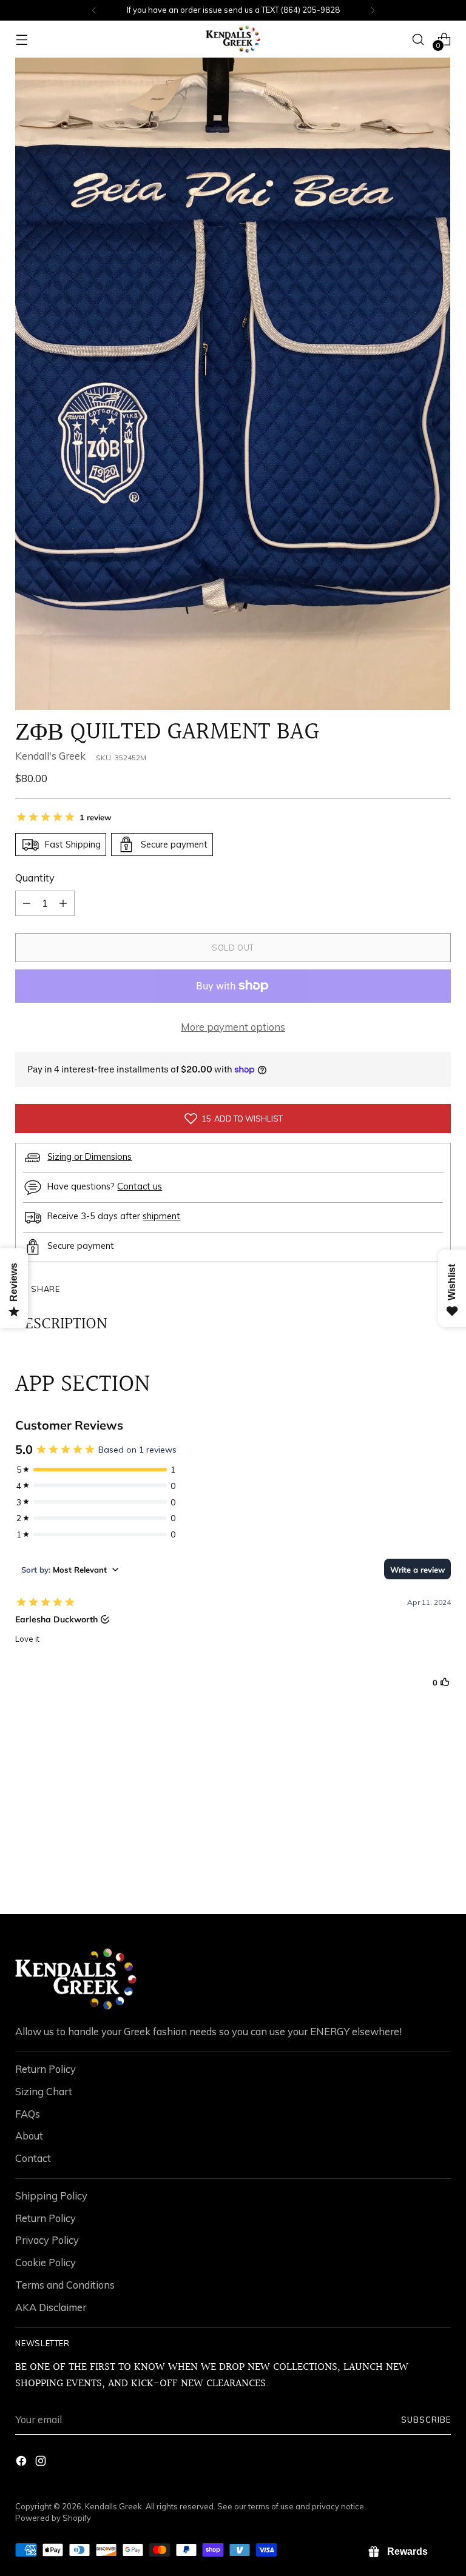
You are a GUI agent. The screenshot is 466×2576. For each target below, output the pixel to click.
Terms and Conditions (65, 2285)
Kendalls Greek (113, 2506)
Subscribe (426, 2420)
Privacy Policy (47, 2240)
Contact (33, 2158)
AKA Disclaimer (51, 2307)
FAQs (28, 2114)
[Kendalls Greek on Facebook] (22, 2463)
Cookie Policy (46, 2262)
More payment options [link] (233, 1027)
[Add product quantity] (27, 903)
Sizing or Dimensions (89, 1156)
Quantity (35, 878)
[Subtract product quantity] (63, 903)
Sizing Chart (44, 2091)
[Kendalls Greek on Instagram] (42, 2463)
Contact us (140, 1186)
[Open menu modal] (22, 39)
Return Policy (46, 2069)
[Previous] (94, 10)
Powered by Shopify (53, 2518)
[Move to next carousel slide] (441, 1872)
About (29, 2136)
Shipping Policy (51, 2196)
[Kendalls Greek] (233, 39)
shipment (161, 1216)
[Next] (373, 10)
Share (45, 1289)
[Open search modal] (418, 39)
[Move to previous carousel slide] (413, 1873)
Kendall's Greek (50, 756)
